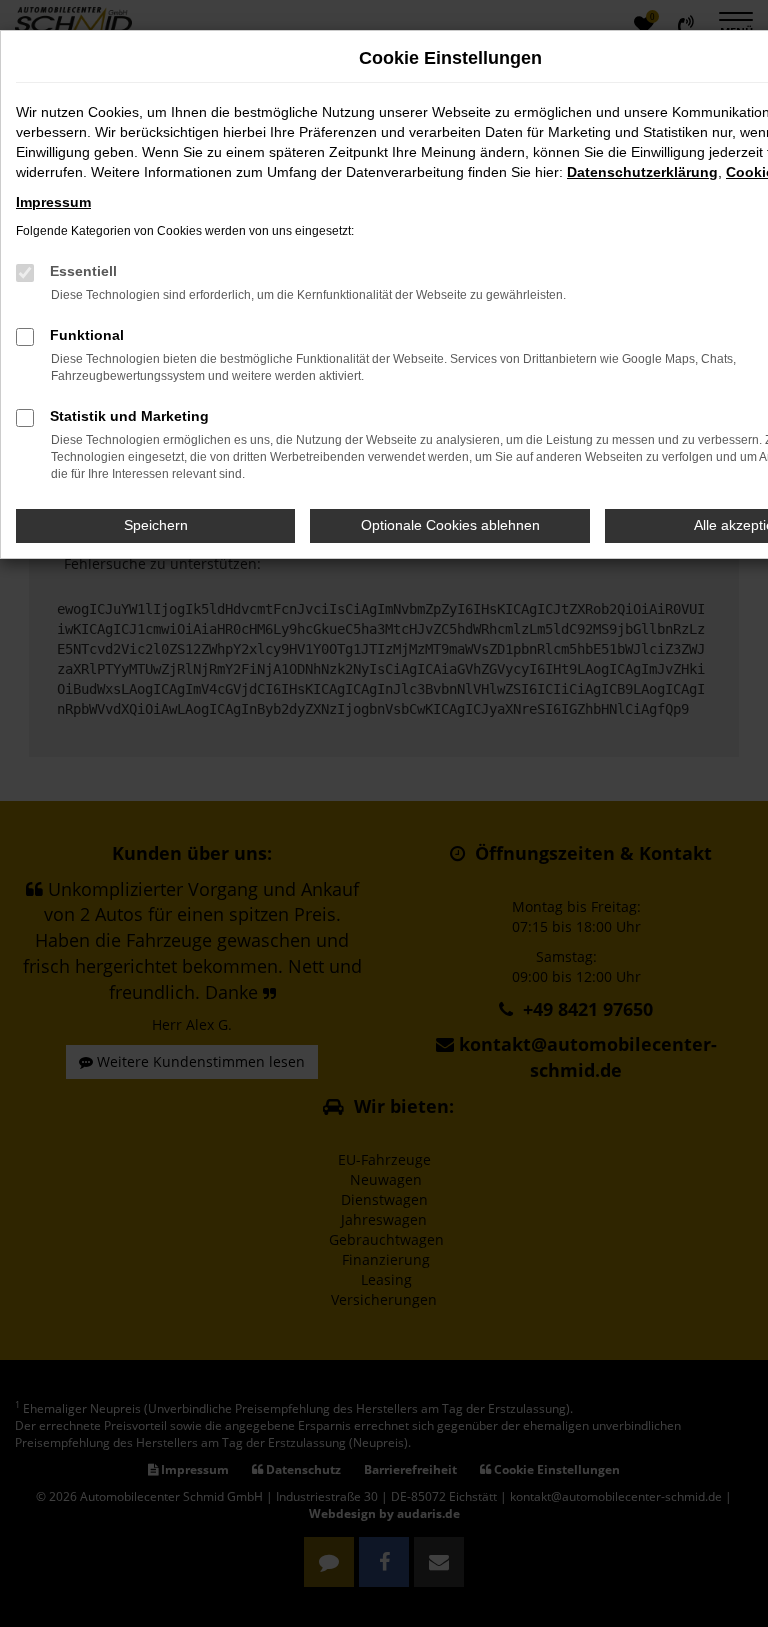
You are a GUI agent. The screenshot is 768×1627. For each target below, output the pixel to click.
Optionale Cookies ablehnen (450, 525)
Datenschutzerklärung (642, 172)
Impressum (53, 202)
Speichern (156, 525)
